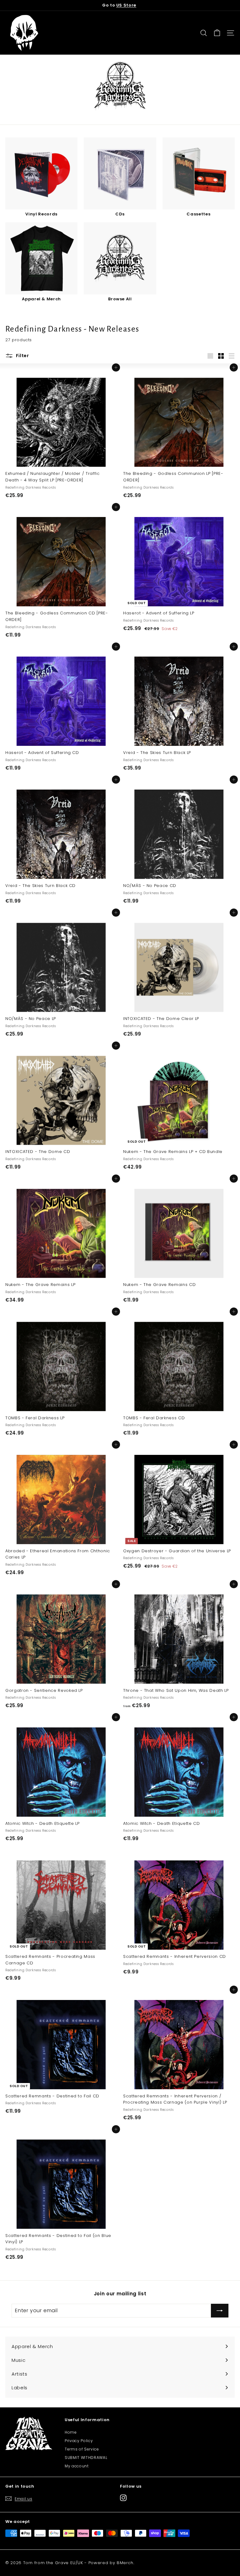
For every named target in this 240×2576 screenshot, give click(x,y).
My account (77, 2466)
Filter (22, 356)
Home (71, 2432)
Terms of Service (82, 2449)
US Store (126, 5)
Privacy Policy (79, 2441)
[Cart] (217, 33)
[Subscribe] (220, 2311)
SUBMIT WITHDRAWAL (86, 2458)
